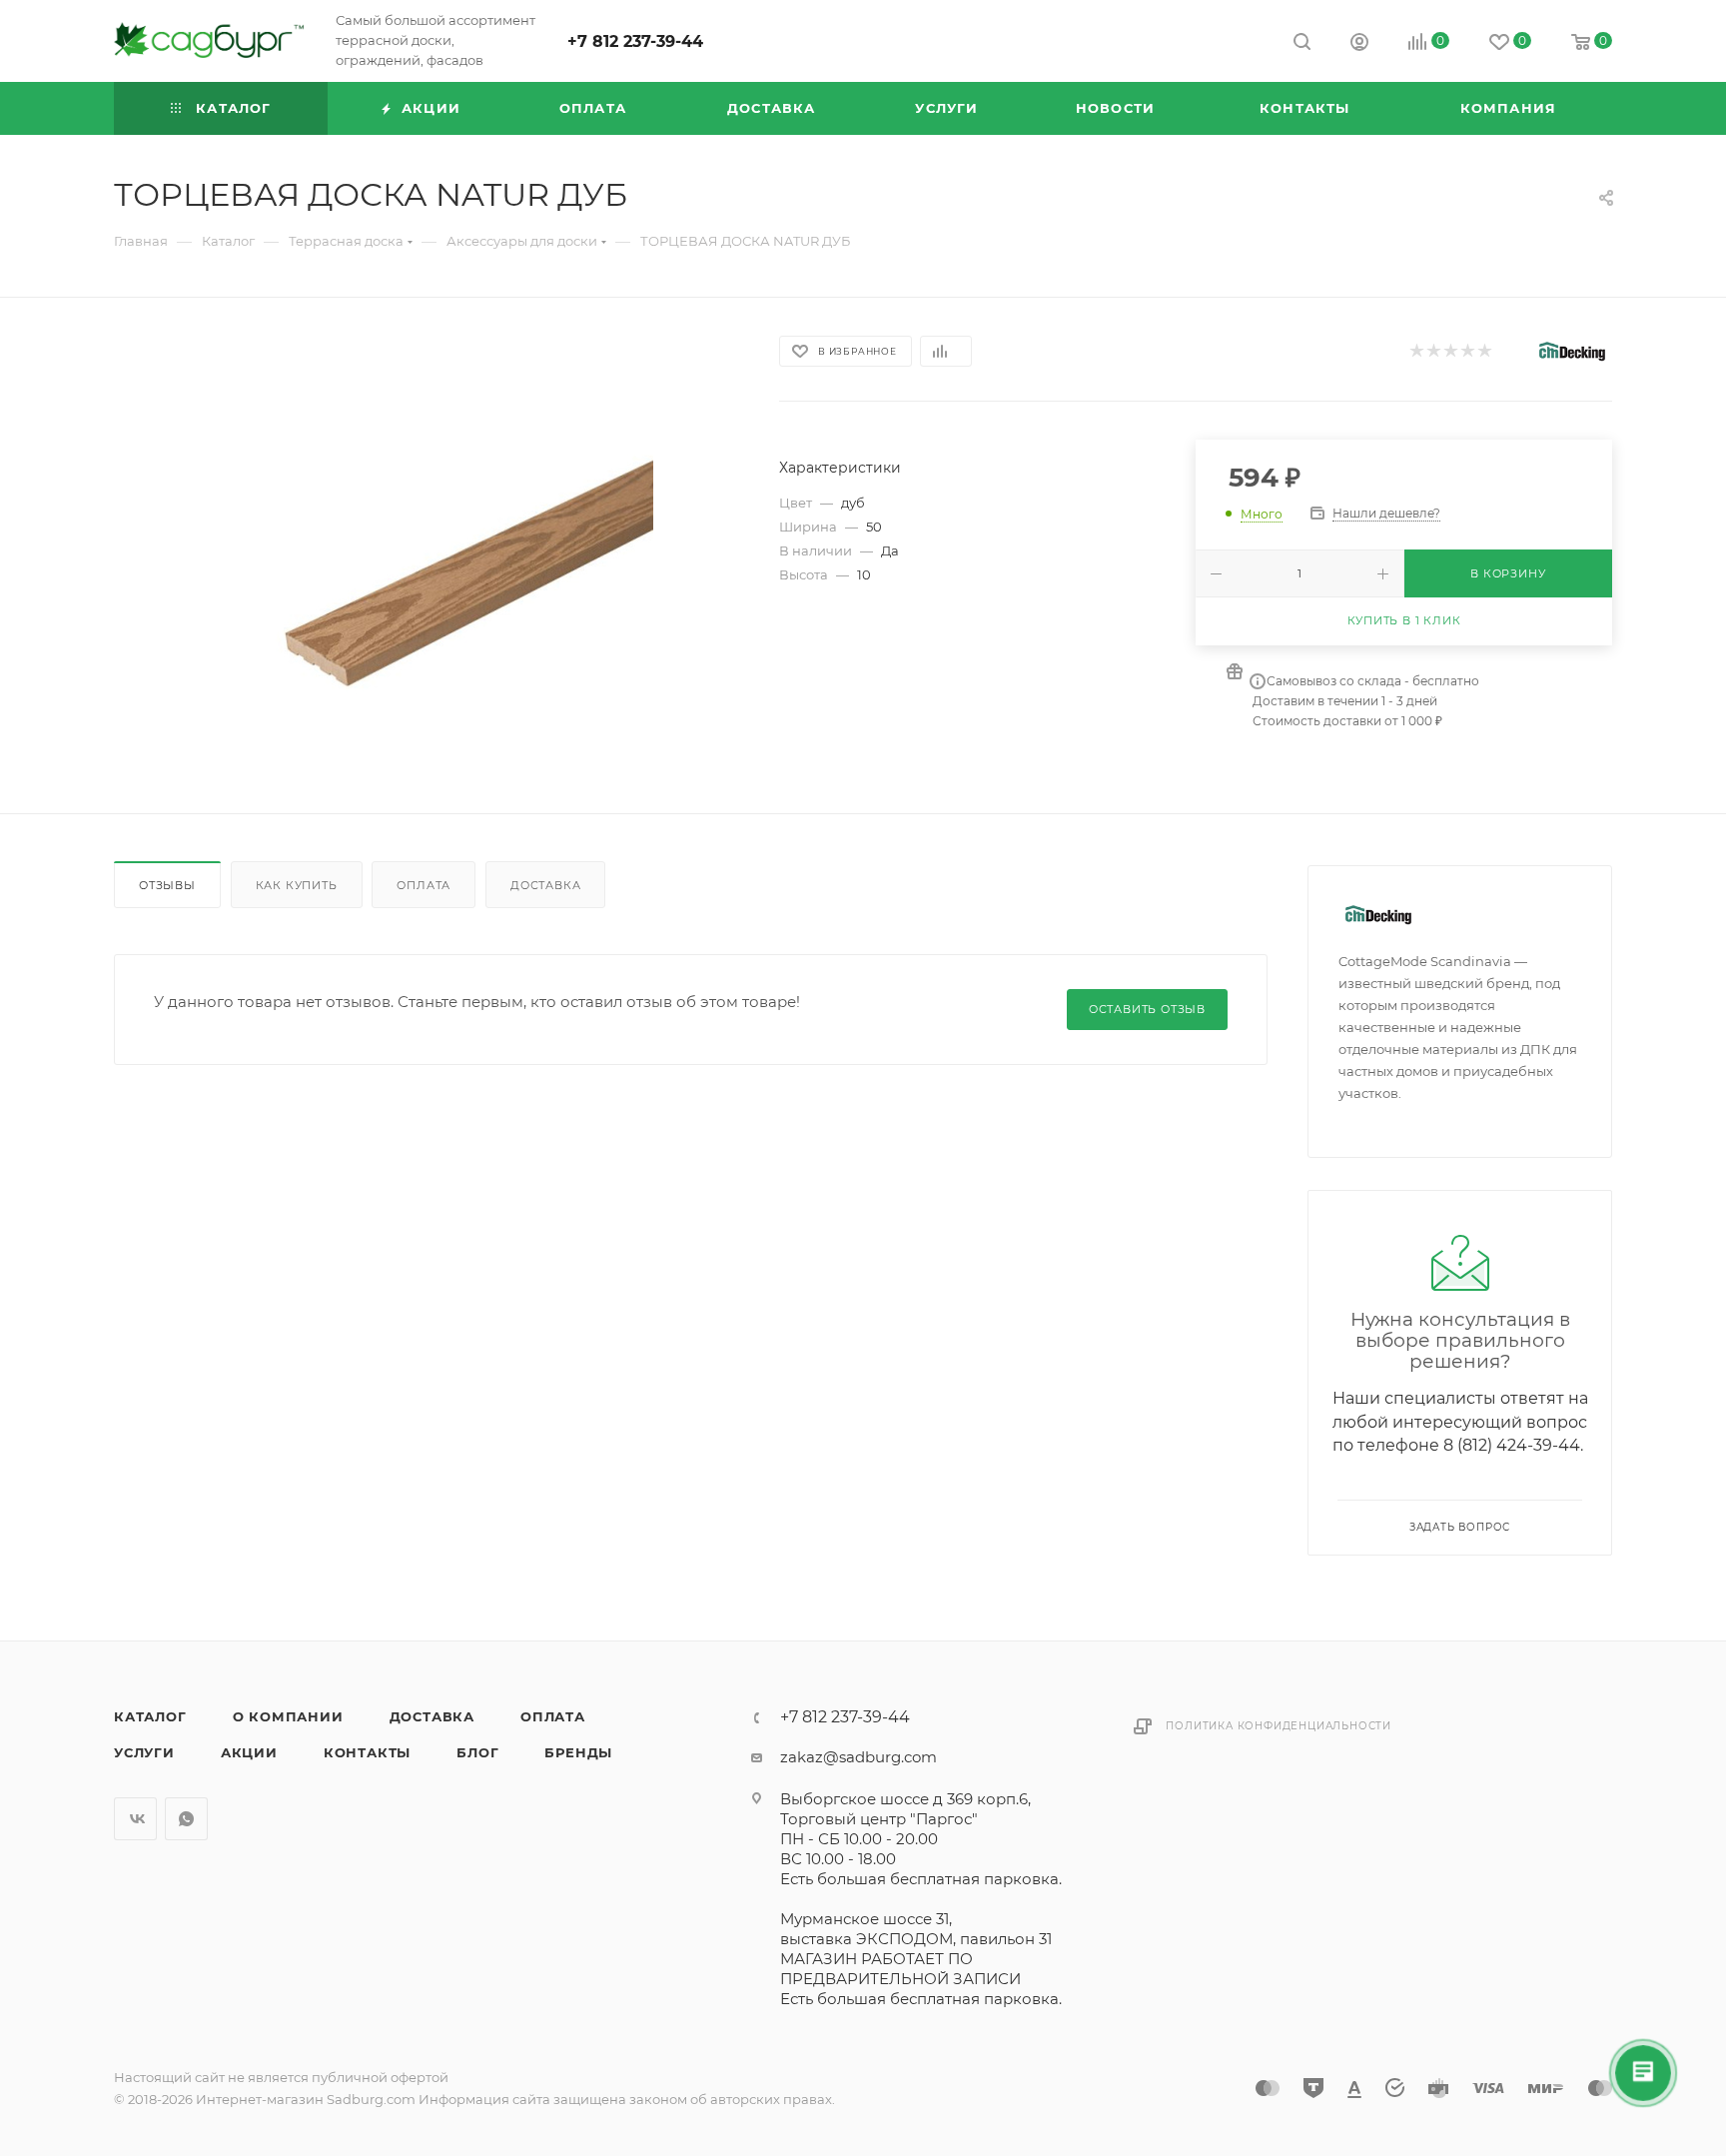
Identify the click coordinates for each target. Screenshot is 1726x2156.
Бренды (578, 1752)
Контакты (367, 1752)
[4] (1467, 351)
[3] (1450, 351)
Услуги (144, 1752)
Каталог (150, 1716)
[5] (1484, 351)
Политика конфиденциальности (1279, 1726)
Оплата (424, 885)
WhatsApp (186, 1819)
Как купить (297, 885)
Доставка (545, 885)
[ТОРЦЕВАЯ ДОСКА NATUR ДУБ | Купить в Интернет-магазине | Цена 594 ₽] (429, 555)
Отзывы (167, 885)
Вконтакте (135, 1819)
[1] (1416, 351)
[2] (1433, 351)
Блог (477, 1752)
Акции (249, 1752)
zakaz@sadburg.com (859, 1757)
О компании (288, 1716)
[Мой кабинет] (1359, 44)
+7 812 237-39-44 (635, 41)
